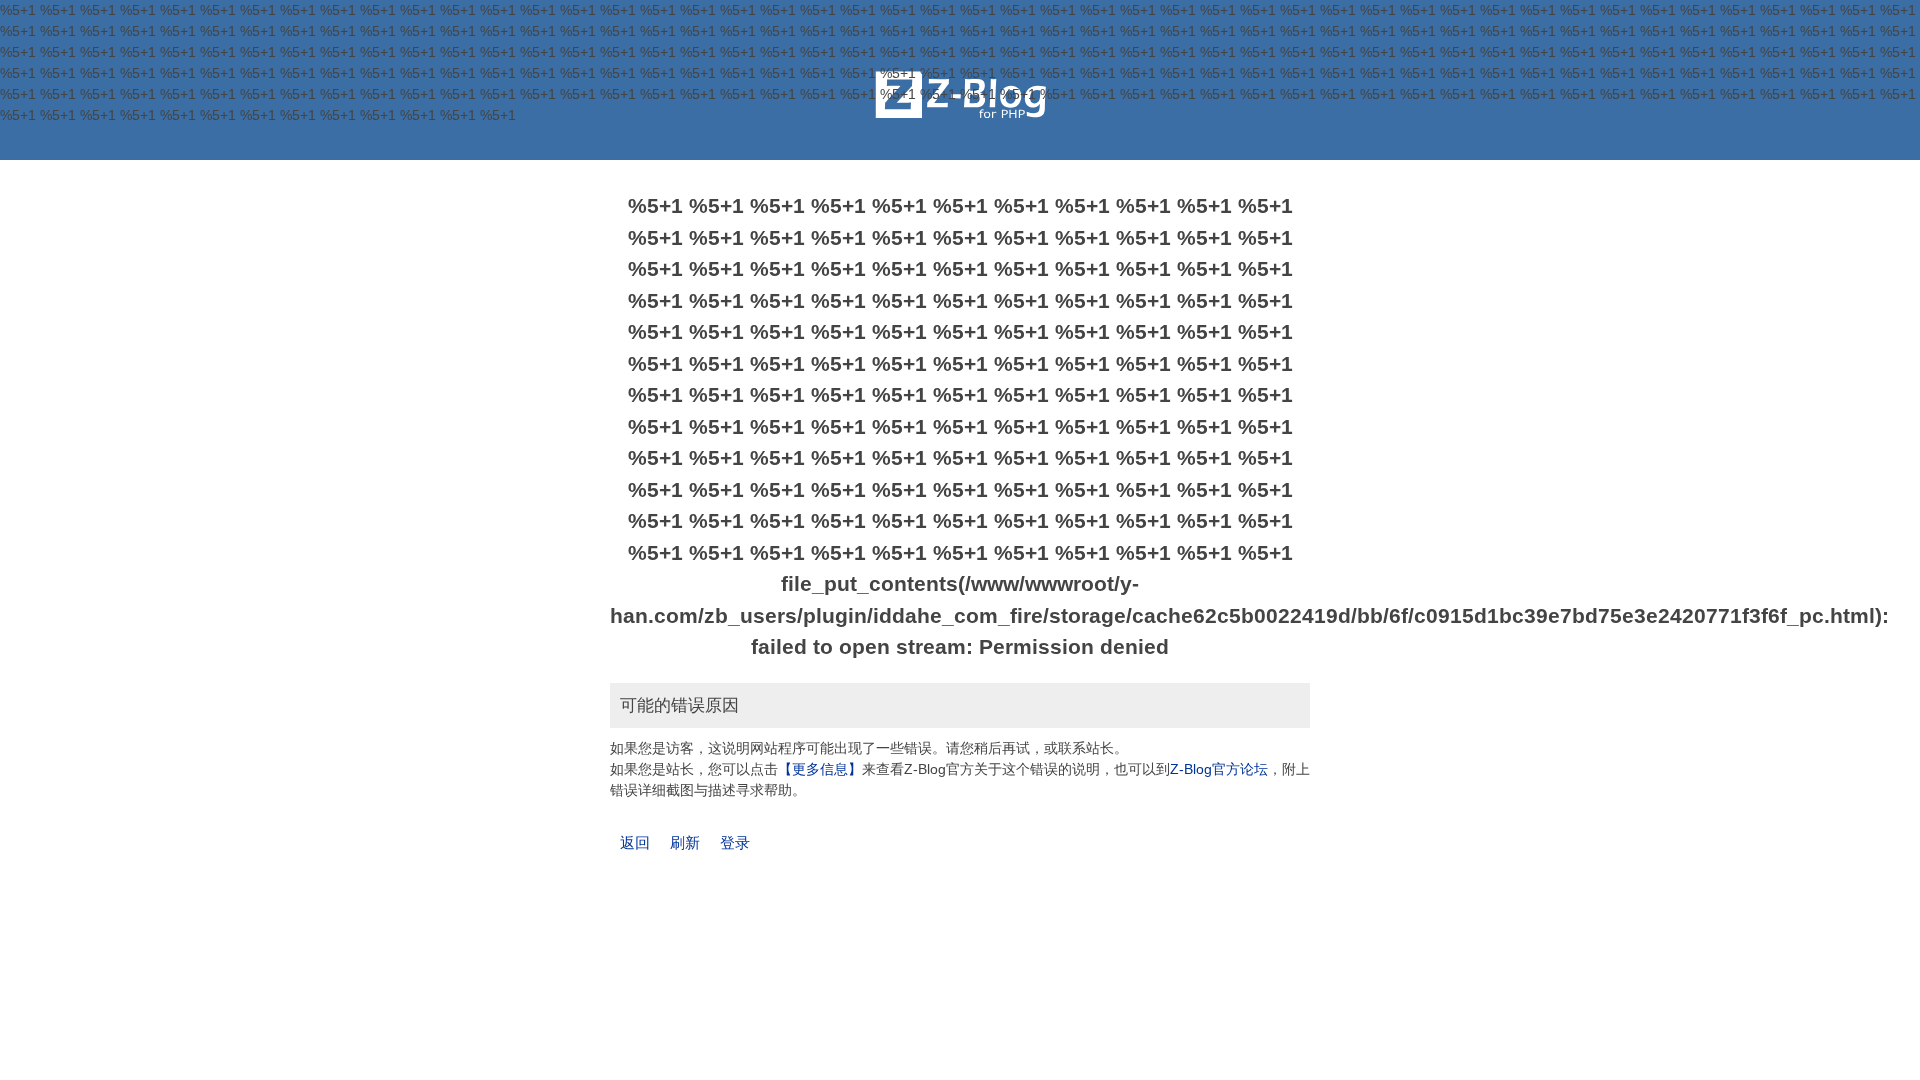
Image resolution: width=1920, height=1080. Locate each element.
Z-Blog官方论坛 (1219, 769)
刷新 (685, 842)
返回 (635, 842)
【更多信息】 (820, 769)
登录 (735, 842)
